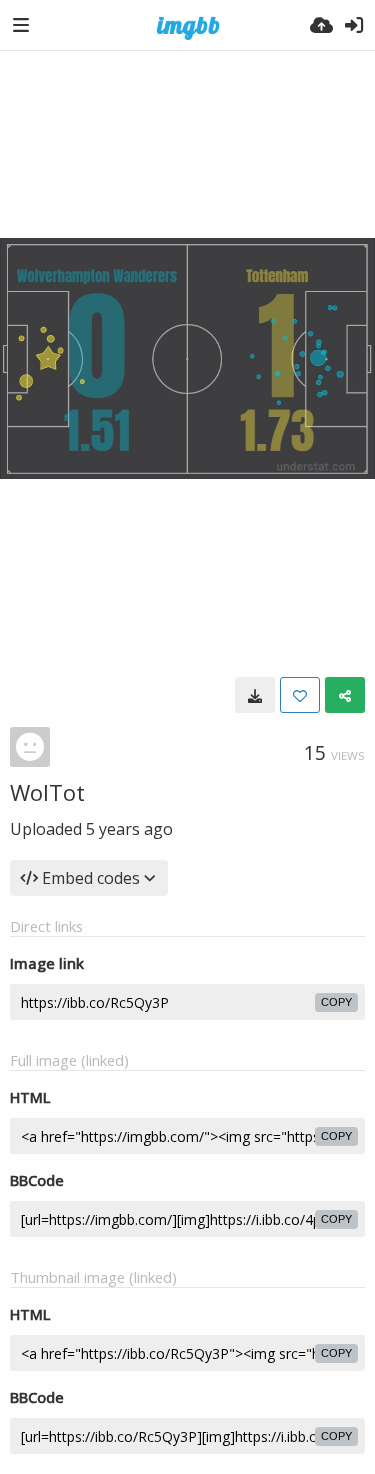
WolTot (47, 792)
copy (336, 1002)
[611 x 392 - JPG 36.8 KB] (255, 695)
